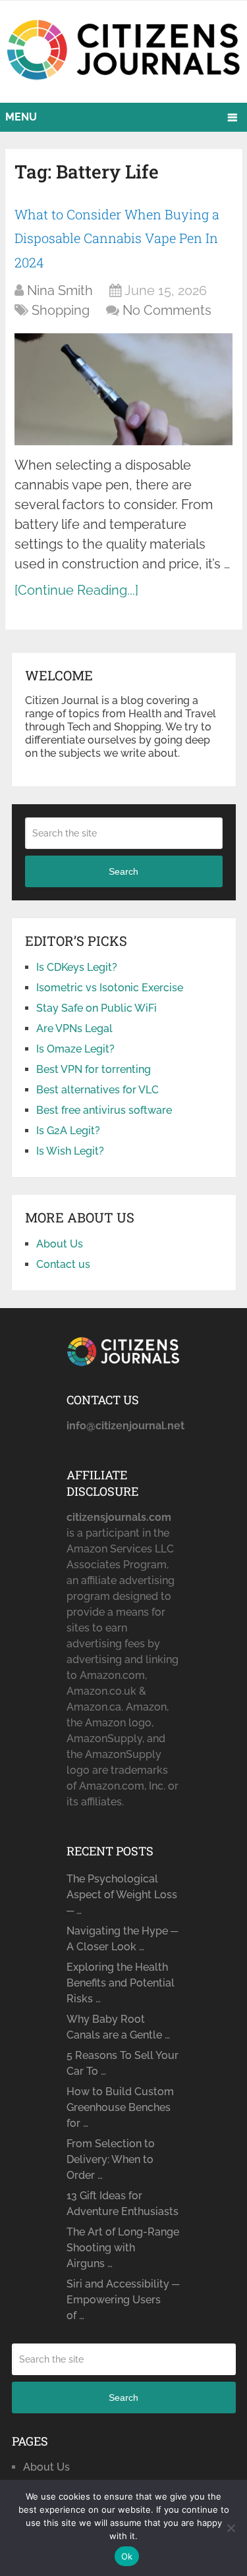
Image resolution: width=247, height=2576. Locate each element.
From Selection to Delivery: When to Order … (111, 2159)
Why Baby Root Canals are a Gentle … (118, 2027)
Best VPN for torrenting (94, 1069)
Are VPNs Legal (74, 1028)
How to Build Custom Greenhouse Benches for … (120, 2107)
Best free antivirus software (104, 1110)
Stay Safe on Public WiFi (96, 1008)
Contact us (63, 1264)
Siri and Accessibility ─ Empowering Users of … (123, 2300)
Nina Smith (60, 290)
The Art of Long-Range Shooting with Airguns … (123, 2248)
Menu (21, 117)
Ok (127, 2556)
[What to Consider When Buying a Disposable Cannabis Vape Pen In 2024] (123, 389)
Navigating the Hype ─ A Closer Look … (122, 1939)
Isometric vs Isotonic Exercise (110, 988)
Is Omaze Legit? (75, 1049)
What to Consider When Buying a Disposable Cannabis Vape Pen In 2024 (117, 238)
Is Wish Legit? (70, 1151)
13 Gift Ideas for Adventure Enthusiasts (123, 2204)
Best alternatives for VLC (97, 1090)
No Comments (167, 310)
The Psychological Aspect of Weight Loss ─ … (122, 1895)
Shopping (61, 310)
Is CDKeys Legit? (77, 967)
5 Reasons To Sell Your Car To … (123, 2063)
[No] (231, 2528)
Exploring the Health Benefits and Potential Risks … (121, 1983)
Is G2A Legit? (68, 1131)
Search (123, 871)
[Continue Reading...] (76, 590)
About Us (60, 1244)
